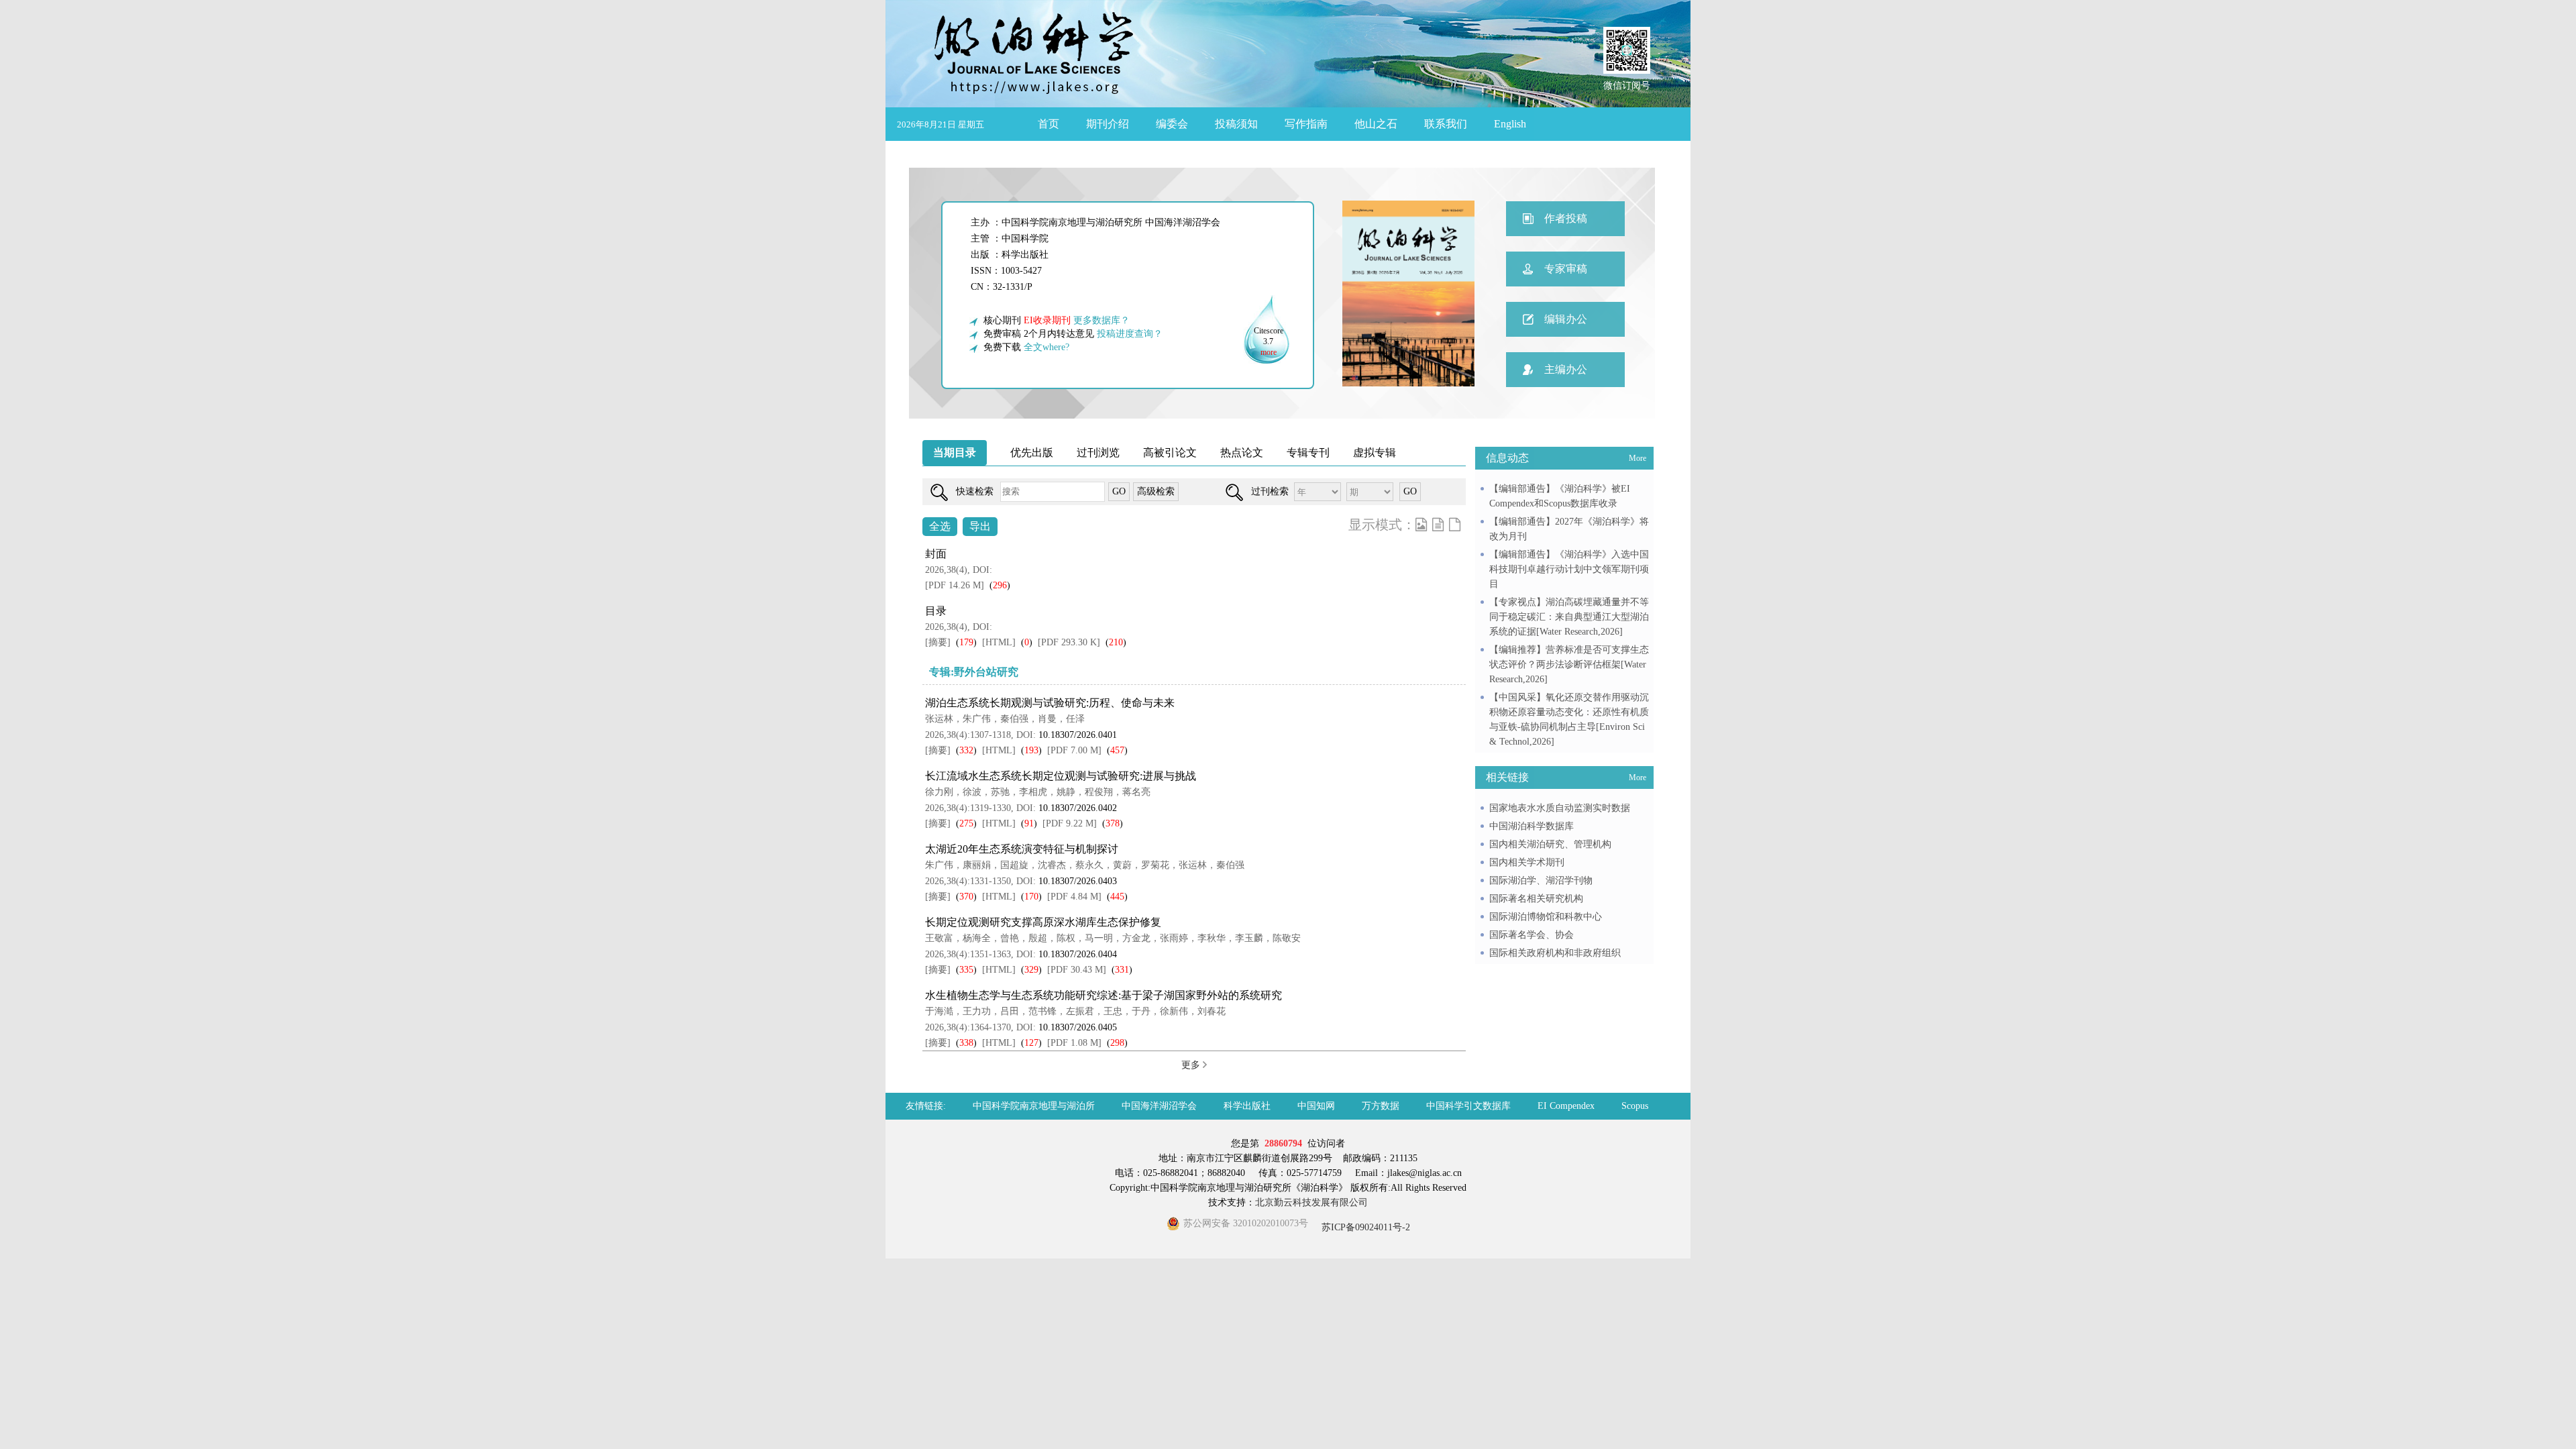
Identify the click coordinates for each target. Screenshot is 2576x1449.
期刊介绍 (1108, 124)
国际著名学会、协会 (1532, 935)
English (1510, 124)
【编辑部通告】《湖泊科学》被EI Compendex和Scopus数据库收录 (1560, 496)
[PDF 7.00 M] (1074, 750)
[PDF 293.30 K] (1069, 642)
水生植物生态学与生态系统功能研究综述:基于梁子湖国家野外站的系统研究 (1104, 995)
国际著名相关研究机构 (1536, 899)
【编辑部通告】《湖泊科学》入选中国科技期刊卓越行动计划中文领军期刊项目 (1569, 569)
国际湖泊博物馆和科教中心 (1546, 917)
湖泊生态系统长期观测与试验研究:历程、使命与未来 (1050, 703)
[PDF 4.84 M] (1074, 897)
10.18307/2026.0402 (1078, 808)
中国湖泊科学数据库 (1532, 826)
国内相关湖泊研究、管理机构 (1550, 844)
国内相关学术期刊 (1527, 862)
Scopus (1635, 1106)
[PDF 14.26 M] (955, 585)
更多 (1192, 1065)
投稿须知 (1236, 124)
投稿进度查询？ (1130, 334)
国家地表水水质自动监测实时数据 (1560, 808)
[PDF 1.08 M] (1074, 1043)
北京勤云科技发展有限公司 (1311, 1202)
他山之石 (1376, 124)
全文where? (1046, 347)
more (1269, 352)
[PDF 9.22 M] (1070, 823)
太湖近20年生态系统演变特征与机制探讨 (1022, 849)
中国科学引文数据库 (1468, 1106)
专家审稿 (1566, 269)
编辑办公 (1566, 319)
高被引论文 (1170, 452)
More (1638, 458)
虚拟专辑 (1375, 452)
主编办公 (1566, 369)
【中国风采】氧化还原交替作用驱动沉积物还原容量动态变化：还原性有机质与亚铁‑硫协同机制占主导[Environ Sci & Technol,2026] (1569, 719)
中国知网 (1316, 1106)
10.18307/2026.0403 (1078, 881)
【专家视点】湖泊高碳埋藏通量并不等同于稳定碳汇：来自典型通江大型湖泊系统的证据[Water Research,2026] (1569, 617)
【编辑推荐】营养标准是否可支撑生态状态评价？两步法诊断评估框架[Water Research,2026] (1569, 664)
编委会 (1172, 124)
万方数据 (1381, 1106)
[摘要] (938, 642)
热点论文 (1242, 452)
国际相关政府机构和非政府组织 (1555, 953)
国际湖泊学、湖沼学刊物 (1541, 880)
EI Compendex (1566, 1106)
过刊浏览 (1098, 452)
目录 (936, 611)
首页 (1049, 124)
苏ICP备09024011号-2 (1364, 1227)
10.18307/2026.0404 (1078, 954)
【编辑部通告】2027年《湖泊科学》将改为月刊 (1569, 529)
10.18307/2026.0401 (1078, 735)
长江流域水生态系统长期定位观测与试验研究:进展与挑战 (1061, 776)
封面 (936, 554)
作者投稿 (1566, 218)
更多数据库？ (1102, 320)
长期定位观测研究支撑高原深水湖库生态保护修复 (1043, 922)
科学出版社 (1247, 1106)
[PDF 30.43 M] (1077, 970)
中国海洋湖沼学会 (1159, 1106)
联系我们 (1446, 124)
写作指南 (1306, 124)
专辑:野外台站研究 (974, 672)
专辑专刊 (1308, 452)
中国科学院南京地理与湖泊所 (1034, 1106)
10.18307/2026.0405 (1078, 1027)
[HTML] (999, 642)
